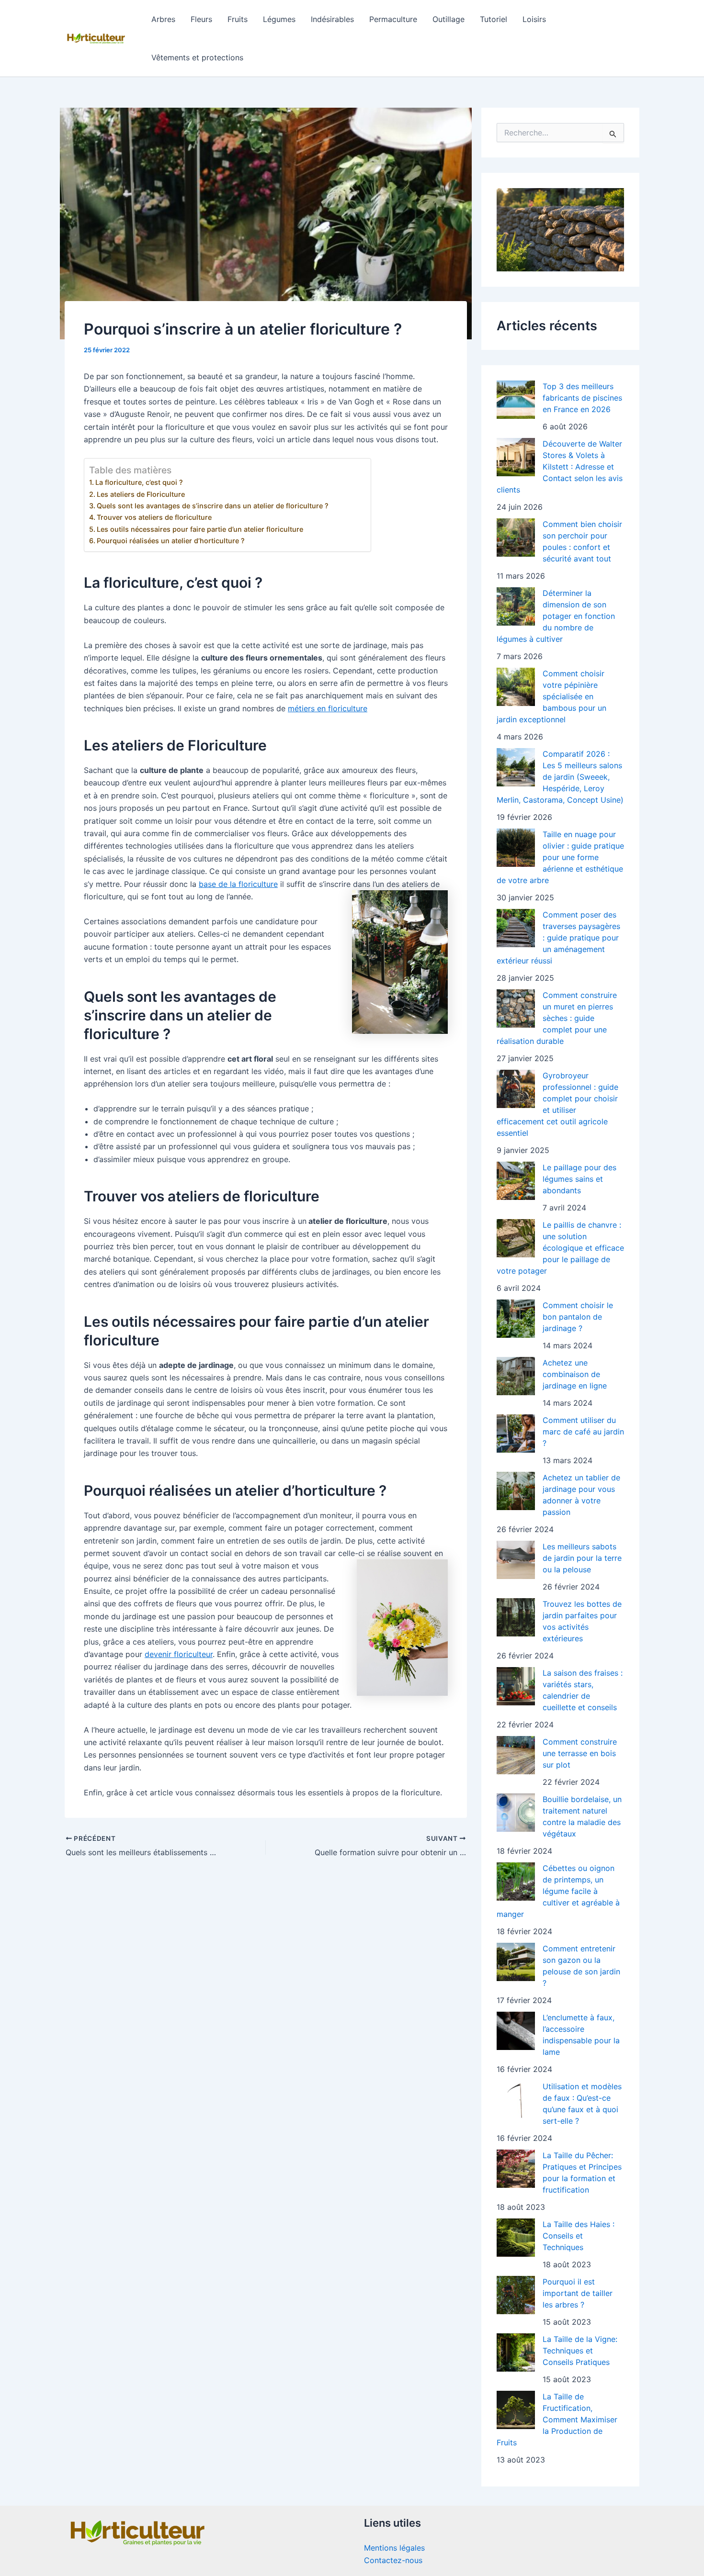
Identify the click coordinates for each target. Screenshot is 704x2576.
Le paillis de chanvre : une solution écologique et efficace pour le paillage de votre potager (560, 1248)
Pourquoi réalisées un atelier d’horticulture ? (171, 541)
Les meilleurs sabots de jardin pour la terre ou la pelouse (582, 1558)
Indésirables (332, 19)
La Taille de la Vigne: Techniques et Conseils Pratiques (580, 2351)
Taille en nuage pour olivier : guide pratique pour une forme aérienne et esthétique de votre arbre (560, 857)
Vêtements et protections (197, 57)
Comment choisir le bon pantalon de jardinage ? (578, 1317)
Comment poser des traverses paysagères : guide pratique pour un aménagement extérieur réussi (558, 938)
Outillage (449, 19)
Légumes (279, 19)
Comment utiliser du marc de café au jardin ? (583, 1432)
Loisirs (534, 19)
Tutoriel (494, 19)
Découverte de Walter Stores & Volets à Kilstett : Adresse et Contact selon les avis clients (560, 467)
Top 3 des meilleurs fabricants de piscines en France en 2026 (582, 398)
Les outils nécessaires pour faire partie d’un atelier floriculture (200, 529)
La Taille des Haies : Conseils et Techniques (579, 2236)
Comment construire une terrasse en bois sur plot (580, 1753)
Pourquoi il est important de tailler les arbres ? (578, 2293)
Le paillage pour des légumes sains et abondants (579, 1179)
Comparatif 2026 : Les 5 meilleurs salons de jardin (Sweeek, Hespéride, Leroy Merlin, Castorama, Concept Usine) (560, 777)
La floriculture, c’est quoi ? (139, 482)
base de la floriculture (238, 884)
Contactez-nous (393, 2560)
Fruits (238, 19)
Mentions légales (394, 2548)
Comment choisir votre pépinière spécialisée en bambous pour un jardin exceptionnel (551, 696)
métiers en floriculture (328, 708)
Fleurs (201, 19)
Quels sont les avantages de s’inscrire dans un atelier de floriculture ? (213, 506)
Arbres (163, 19)
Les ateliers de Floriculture (141, 494)
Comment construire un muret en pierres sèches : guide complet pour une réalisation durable (557, 1018)
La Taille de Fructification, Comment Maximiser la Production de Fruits (557, 2419)
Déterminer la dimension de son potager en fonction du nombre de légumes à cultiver (556, 616)
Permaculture (393, 19)
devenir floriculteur (179, 1654)
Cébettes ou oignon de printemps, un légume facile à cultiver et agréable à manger (558, 1891)
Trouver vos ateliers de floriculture (154, 517)
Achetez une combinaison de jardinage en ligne (575, 1374)
